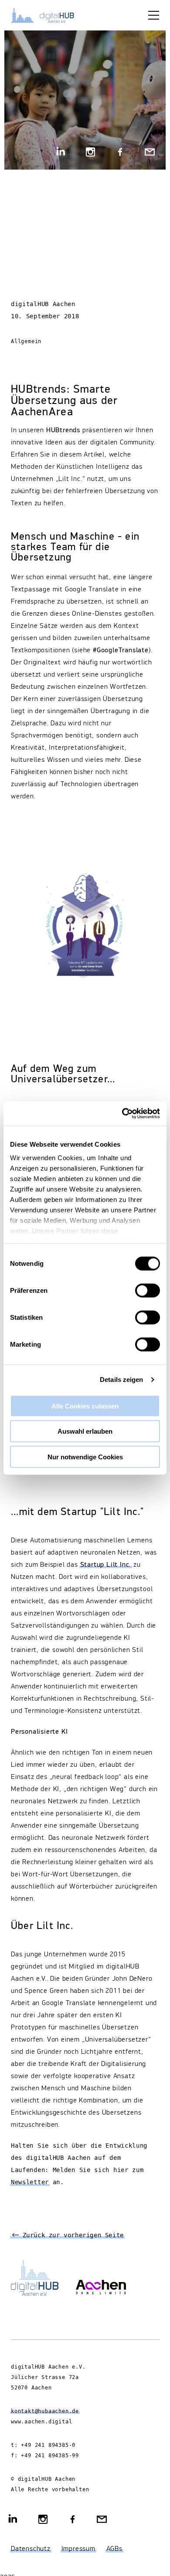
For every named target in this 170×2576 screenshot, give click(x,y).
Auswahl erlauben (85, 1431)
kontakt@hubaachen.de (45, 2411)
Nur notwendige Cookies (85, 1457)
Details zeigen (121, 1380)
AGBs (114, 2549)
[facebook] (120, 153)
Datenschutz (31, 2549)
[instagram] (90, 153)
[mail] (150, 153)
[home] (48, 15)
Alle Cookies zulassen (85, 1406)
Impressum (78, 2549)
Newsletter (30, 2182)
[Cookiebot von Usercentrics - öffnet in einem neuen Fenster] (122, 1114)
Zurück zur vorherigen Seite (71, 2236)
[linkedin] (61, 153)
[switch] (148, 1290)
